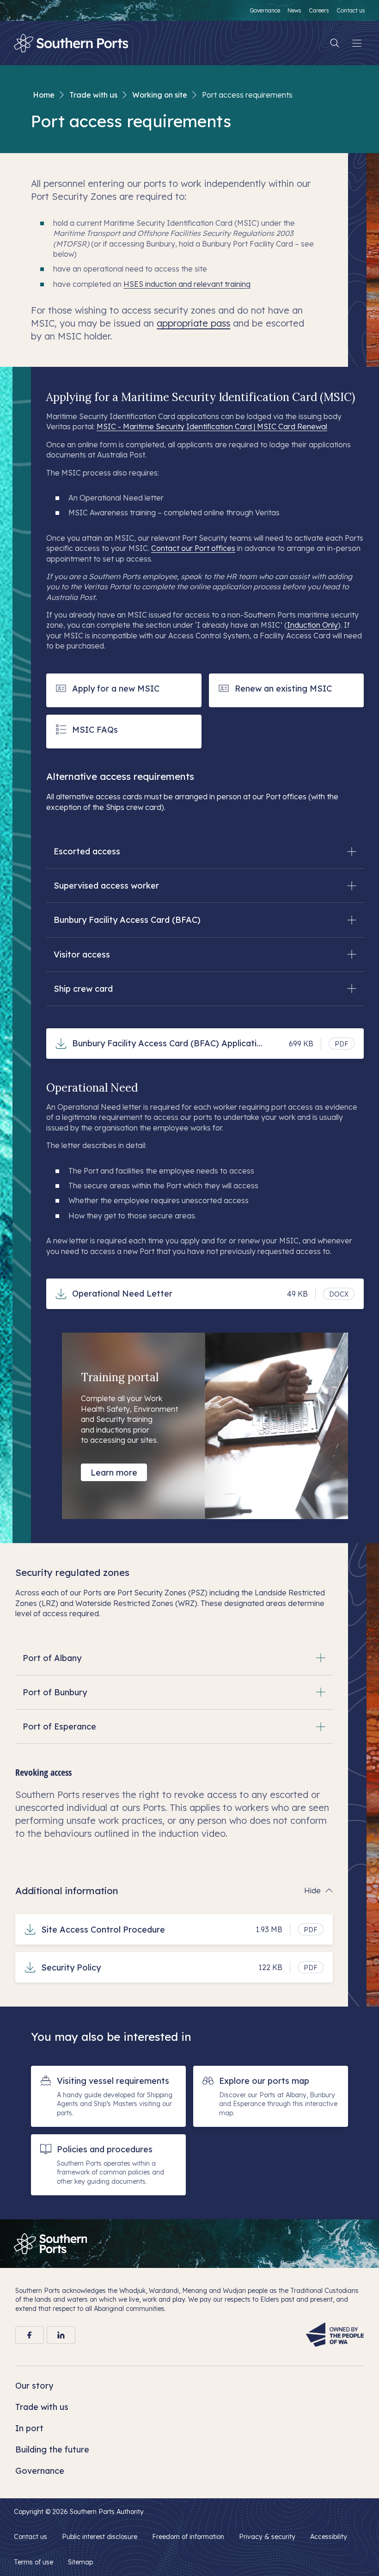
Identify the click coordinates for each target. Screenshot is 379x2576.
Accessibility (329, 2537)
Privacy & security (267, 2537)
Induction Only (312, 625)
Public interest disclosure (100, 2537)
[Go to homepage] (50, 2244)
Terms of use (34, 2562)
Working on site (160, 95)
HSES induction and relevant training (187, 284)
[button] (205, 851)
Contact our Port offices (193, 548)
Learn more (114, 1473)
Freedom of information (188, 2537)
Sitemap (80, 2562)
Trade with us (93, 95)
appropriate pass (193, 323)
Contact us (31, 2537)
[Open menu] (357, 43)
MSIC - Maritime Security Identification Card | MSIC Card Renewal (212, 426)
